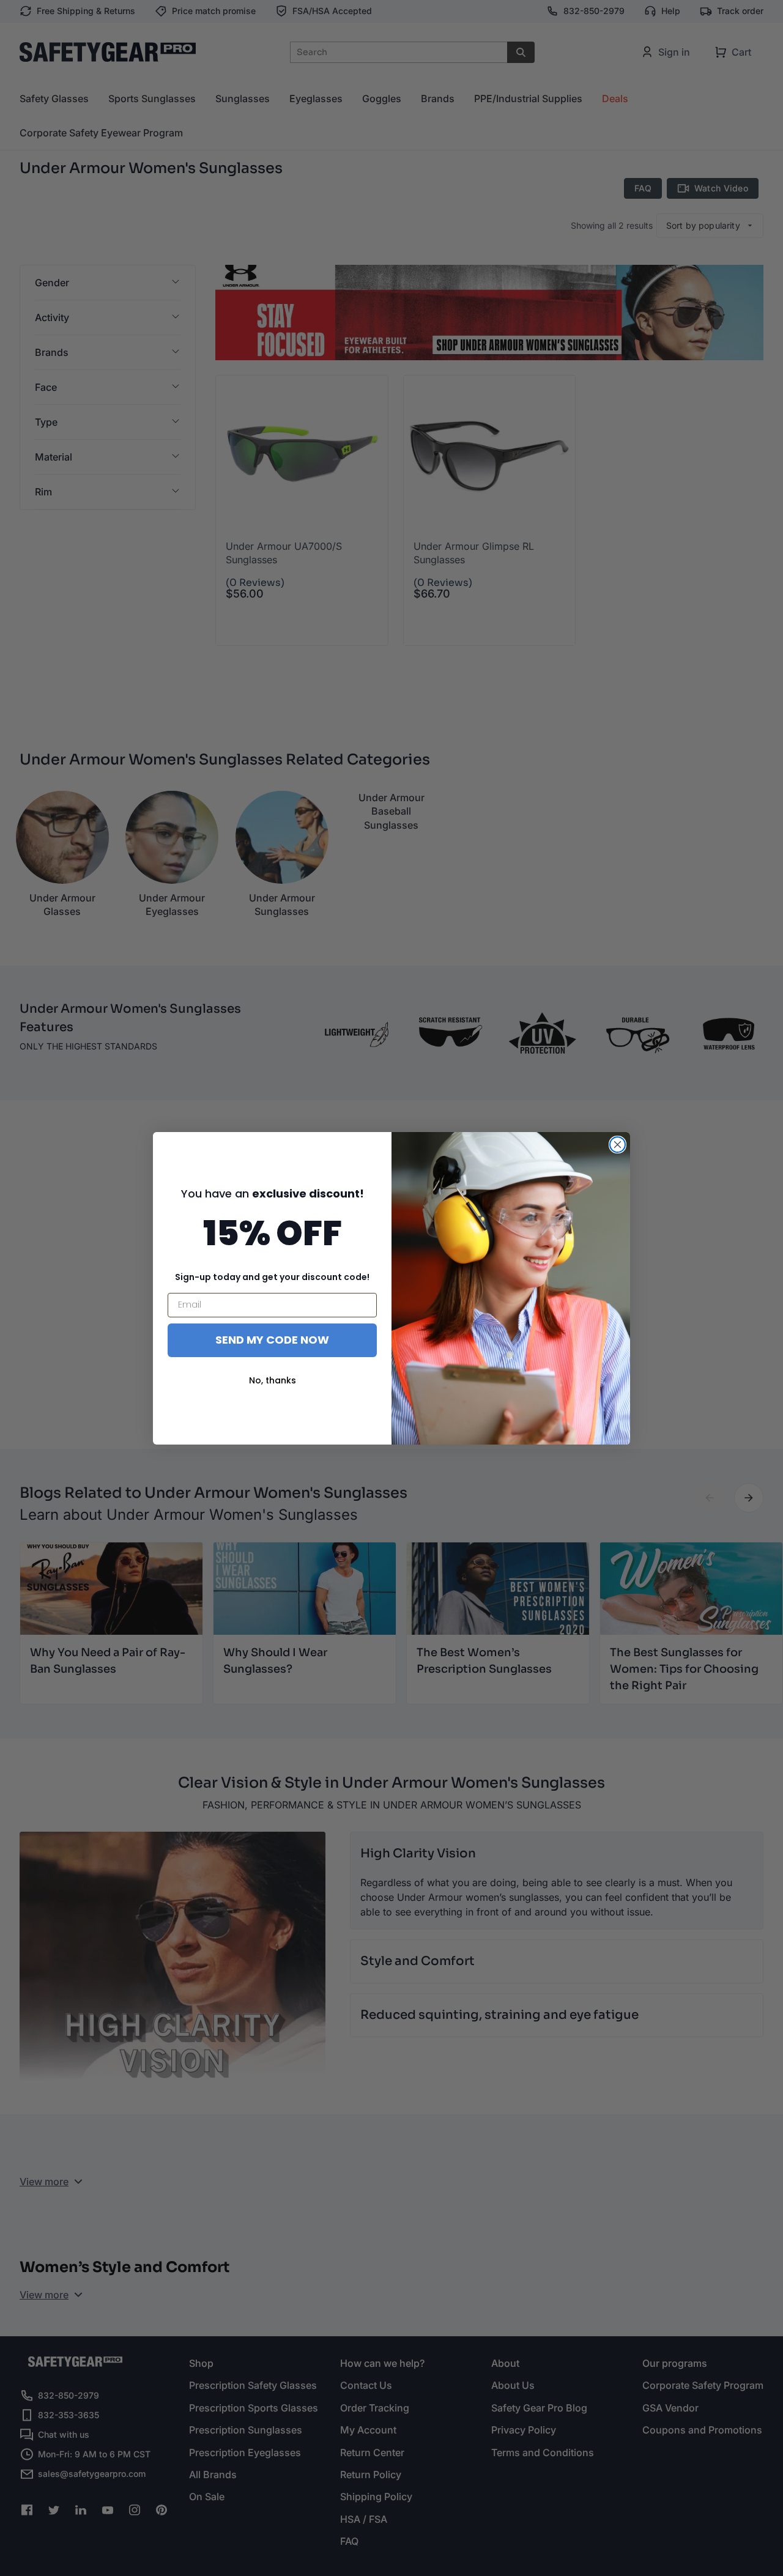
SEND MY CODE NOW (272, 1340)
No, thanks (273, 1380)
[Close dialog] (618, 1145)
